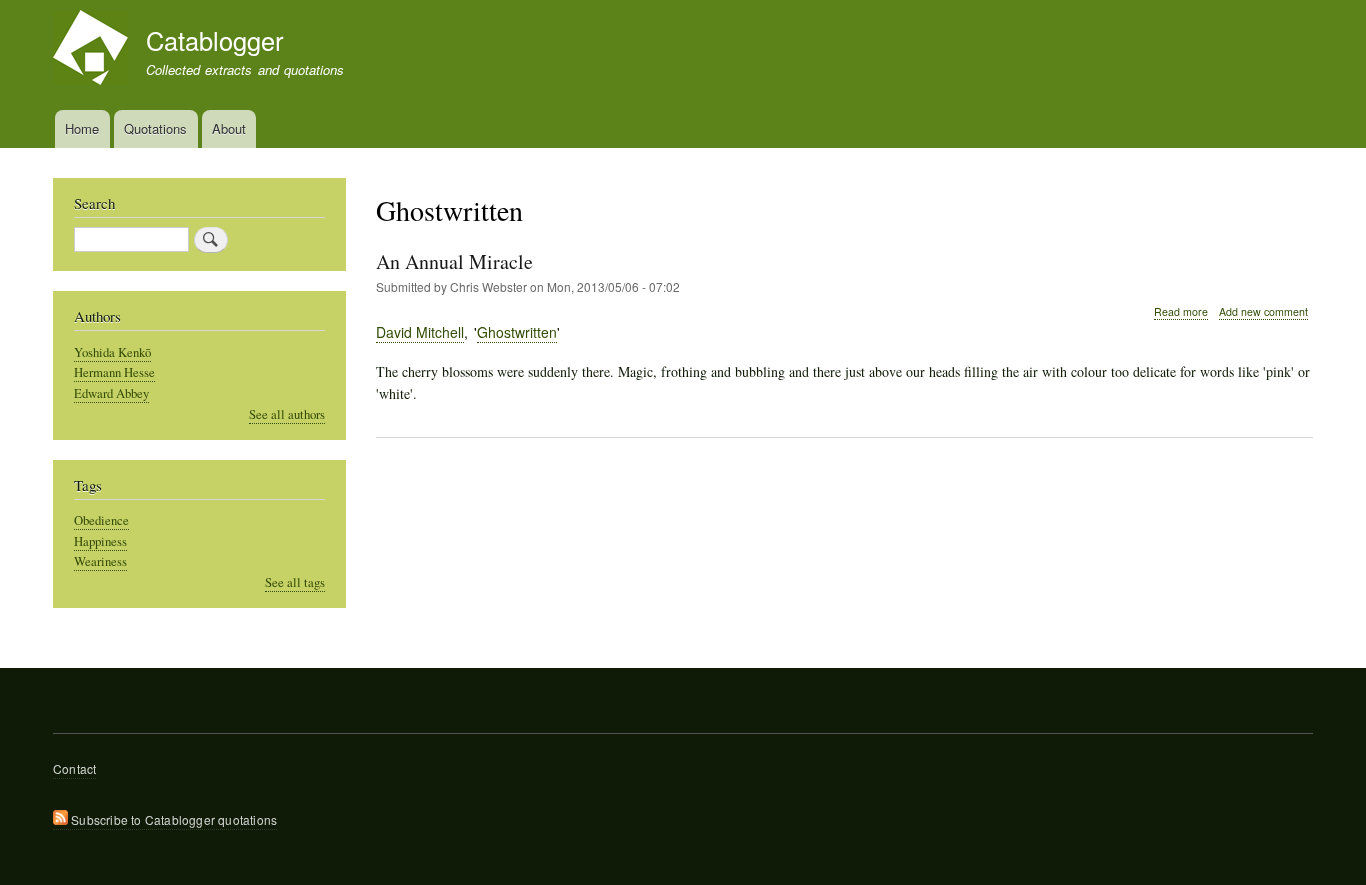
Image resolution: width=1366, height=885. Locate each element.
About (229, 128)
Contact (74, 768)
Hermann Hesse (114, 372)
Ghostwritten (517, 332)
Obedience (101, 520)
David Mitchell (420, 332)
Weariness (100, 561)
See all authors (287, 414)
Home (82, 128)
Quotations (155, 128)
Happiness (100, 541)
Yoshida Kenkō (112, 352)
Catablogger (214, 40)
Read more (1181, 312)
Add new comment (1263, 311)
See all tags (295, 582)
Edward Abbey (111, 393)
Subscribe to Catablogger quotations (172, 819)
